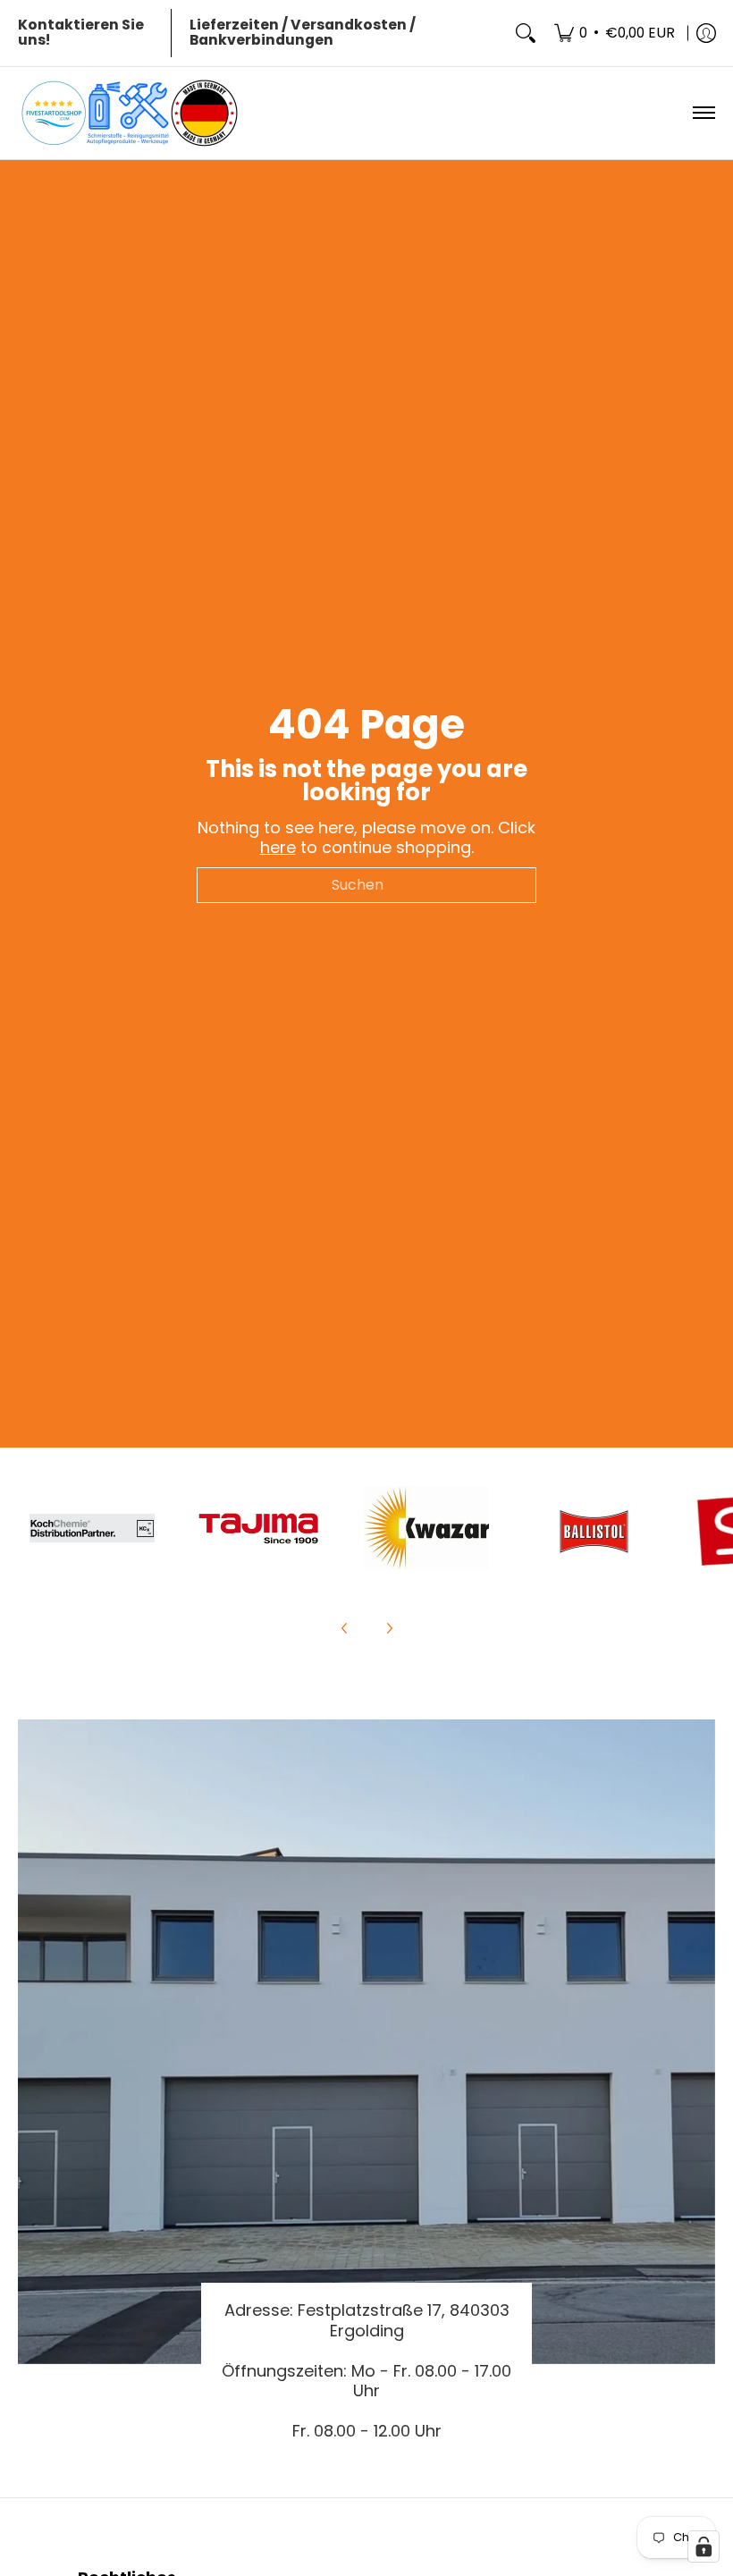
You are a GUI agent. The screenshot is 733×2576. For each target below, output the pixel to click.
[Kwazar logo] (426, 1528)
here (278, 847)
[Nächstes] (389, 1628)
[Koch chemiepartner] (93, 1528)
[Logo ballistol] (593, 1528)
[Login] (706, 33)
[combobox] (366, 885)
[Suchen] (526, 33)
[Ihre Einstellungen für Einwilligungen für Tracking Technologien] (704, 2546)
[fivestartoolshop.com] (130, 113)
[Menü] (703, 113)
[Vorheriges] (345, 1628)
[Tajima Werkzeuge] (260, 1529)
